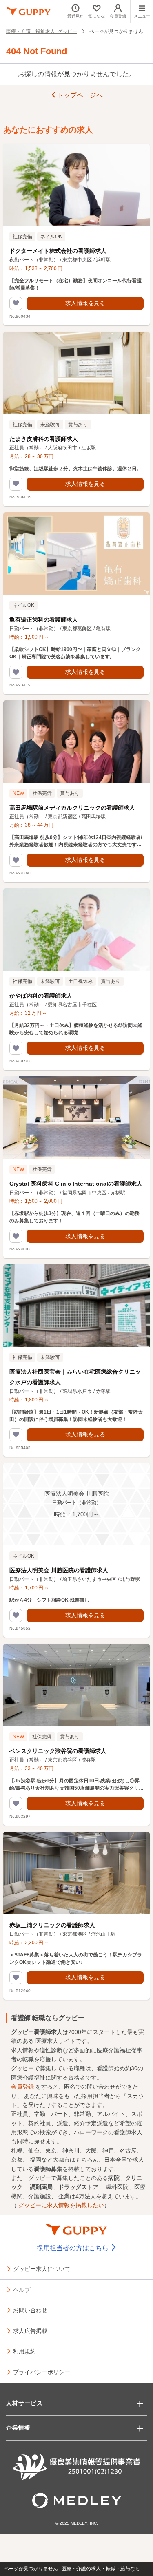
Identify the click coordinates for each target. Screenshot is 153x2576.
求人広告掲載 (30, 2330)
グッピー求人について (42, 2268)
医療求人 (47, 2041)
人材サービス (24, 2403)
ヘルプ (22, 2289)
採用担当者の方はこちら (73, 2248)
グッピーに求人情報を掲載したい (61, 2205)
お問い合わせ (30, 2310)
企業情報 (18, 2428)
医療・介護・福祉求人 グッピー (42, 31)
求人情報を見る (85, 303)
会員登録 (22, 2087)
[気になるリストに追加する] (16, 303)
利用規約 (24, 2351)
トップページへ (80, 95)
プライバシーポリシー (42, 2372)
